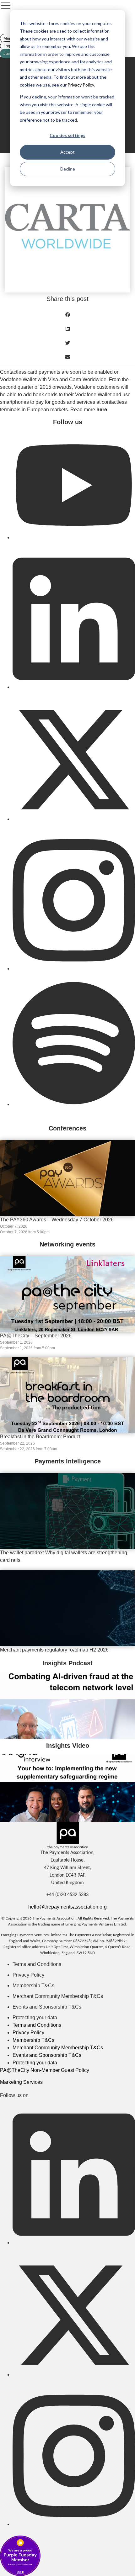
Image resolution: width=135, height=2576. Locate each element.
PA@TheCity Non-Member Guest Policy (45, 2070)
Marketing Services (21, 2082)
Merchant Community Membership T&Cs (58, 1996)
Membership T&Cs (33, 1986)
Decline (68, 169)
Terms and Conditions (37, 1964)
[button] (67, 315)
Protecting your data (35, 2018)
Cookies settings (67, 135)
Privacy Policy (80, 85)
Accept (67, 152)
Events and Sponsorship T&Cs (47, 2007)
